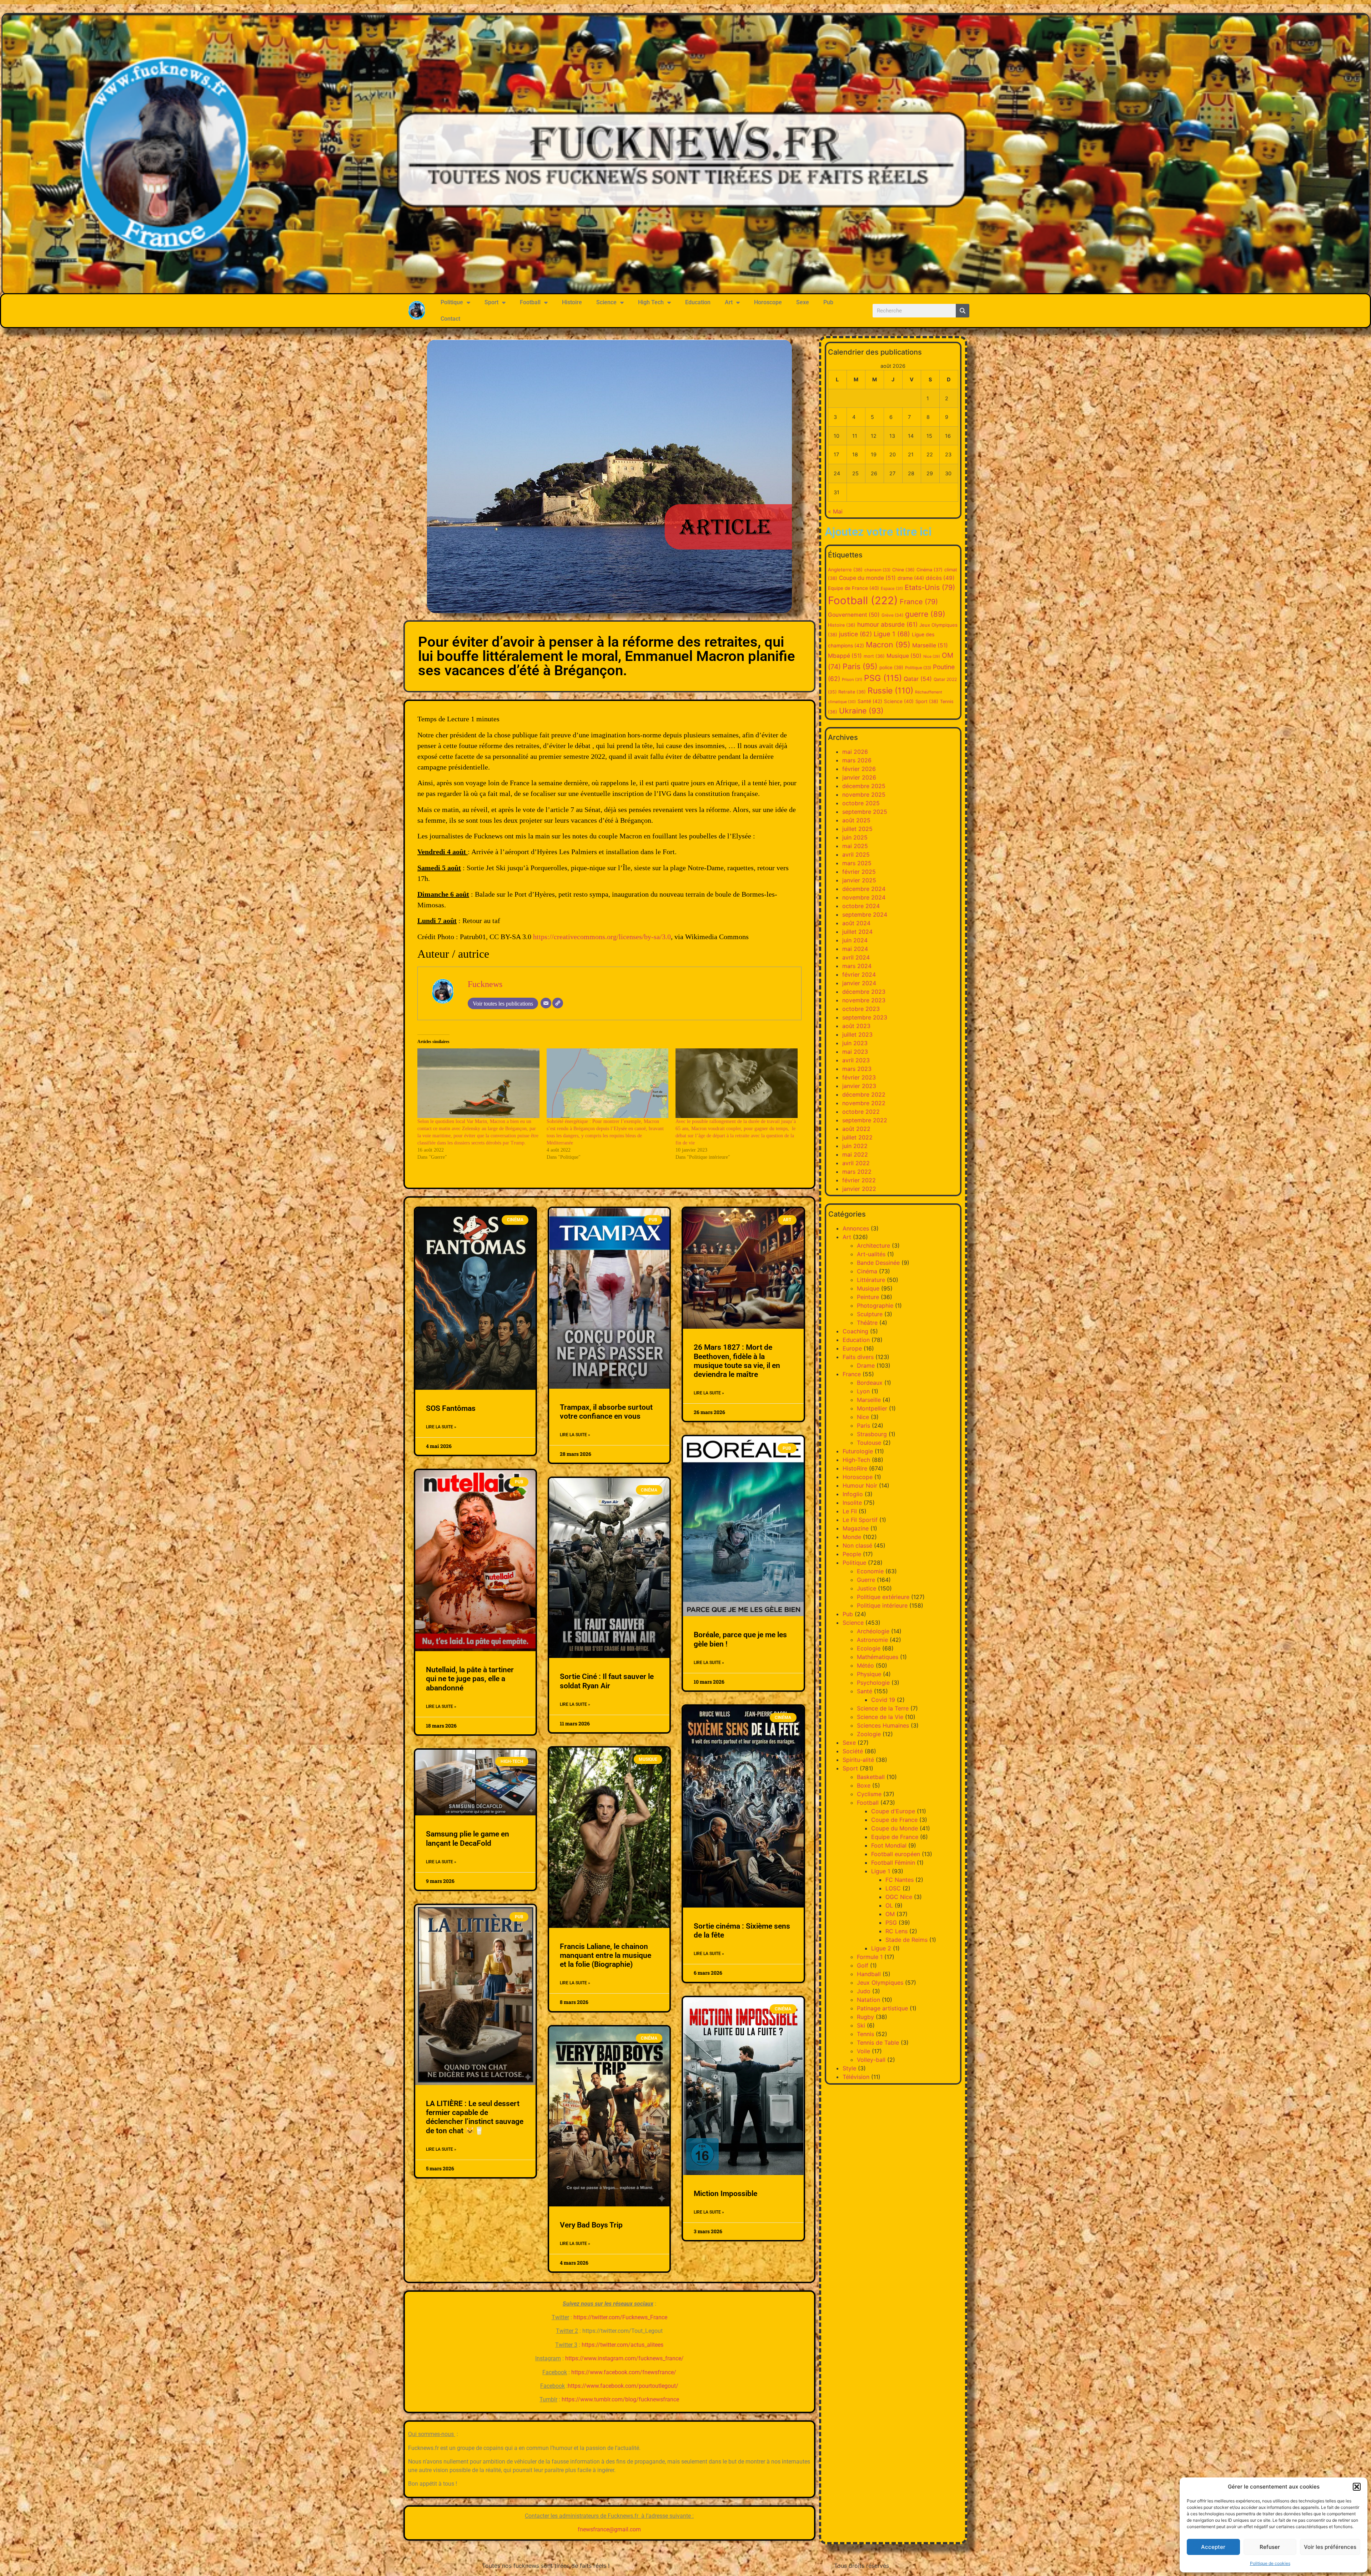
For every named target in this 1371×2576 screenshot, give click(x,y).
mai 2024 (855, 949)
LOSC (893, 1888)
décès (940, 578)
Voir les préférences (1330, 2547)
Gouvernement (854, 615)
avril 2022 (856, 1163)
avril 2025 (856, 855)
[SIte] (558, 1003)
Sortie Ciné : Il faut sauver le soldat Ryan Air (607, 1681)
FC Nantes (900, 1880)
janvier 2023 (859, 1086)
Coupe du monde (867, 578)
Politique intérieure (882, 1605)
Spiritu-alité (858, 1760)
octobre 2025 (861, 803)
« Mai (835, 511)
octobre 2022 (861, 1112)
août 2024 (856, 923)
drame (911, 578)
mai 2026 (855, 752)
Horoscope (768, 302)
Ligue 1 (892, 634)
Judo (864, 1991)
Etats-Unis (930, 587)
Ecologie (869, 1648)
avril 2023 (856, 1060)
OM (890, 1914)
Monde (852, 1537)
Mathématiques (878, 1657)
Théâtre (867, 1323)
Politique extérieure (883, 1597)
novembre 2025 (864, 795)
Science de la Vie (880, 1717)
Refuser (1270, 2547)
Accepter (1213, 2547)
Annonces (856, 1228)
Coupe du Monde (895, 1828)
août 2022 (856, 1129)
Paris (860, 666)
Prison (852, 680)
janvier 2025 (859, 880)
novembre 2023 (864, 1000)
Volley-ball (871, 2060)
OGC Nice (899, 1897)
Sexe (803, 302)
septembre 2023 (865, 1017)
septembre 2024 (865, 914)
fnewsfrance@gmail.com (609, 2529)
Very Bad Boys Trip (591, 2225)
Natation (868, 2000)
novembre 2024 (864, 897)
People (852, 1554)
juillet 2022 (857, 1137)
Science (606, 302)
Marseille (930, 645)
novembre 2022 (864, 1103)
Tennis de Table (878, 2043)
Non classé (857, 1545)
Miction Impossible (725, 2194)
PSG (883, 678)
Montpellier (872, 1408)
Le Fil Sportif (860, 1520)
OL (889, 1905)
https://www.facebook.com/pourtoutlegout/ (623, 2386)
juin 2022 (855, 1146)
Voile (863, 2051)
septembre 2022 (865, 1120)
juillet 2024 (857, 932)
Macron (888, 645)
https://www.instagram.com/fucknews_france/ (624, 2358)
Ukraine (861, 711)
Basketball (871, 1777)
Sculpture (870, 1314)
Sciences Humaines (883, 1725)
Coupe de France (894, 1820)
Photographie (875, 1305)
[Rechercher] (963, 311)
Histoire (572, 302)
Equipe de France (853, 588)
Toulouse (869, 1443)
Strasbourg (872, 1434)
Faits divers (858, 1357)
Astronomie (872, 1640)
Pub (828, 302)
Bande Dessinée (878, 1263)
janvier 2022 (859, 1189)
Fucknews (485, 984)
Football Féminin (893, 1863)
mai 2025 (855, 846)
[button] (1357, 2487)
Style (849, 2068)
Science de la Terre (883, 1708)
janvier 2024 (859, 983)
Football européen (896, 1854)
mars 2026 (857, 760)
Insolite (852, 1503)
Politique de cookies (1270, 2563)
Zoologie (869, 1734)
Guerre (866, 1580)
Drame (866, 1365)
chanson (877, 570)
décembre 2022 (864, 1094)
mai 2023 (855, 1052)
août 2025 (856, 820)
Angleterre (845, 570)
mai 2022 (855, 1154)
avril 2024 (856, 957)
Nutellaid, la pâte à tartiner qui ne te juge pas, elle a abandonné (470, 1679)
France (919, 602)
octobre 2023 (861, 1009)
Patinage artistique (882, 2008)
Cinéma (930, 570)
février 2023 (859, 1077)
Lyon (863, 1391)
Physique (869, 1674)
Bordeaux (870, 1383)
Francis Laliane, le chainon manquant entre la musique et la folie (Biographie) (606, 1955)
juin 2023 (855, 1043)
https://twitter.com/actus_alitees (622, 2345)
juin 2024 (855, 940)
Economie (870, 1571)
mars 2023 (857, 1069)
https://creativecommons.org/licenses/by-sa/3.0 (602, 937)
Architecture (873, 1246)
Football (530, 302)
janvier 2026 (859, 777)
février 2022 (859, 1180)
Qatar (918, 679)
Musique (904, 656)
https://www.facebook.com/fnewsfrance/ (624, 2372)
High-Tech (856, 1460)
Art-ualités (871, 1254)
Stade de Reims (907, 1940)
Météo (865, 1665)
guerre (925, 614)
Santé (870, 701)
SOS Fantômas (451, 1408)
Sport (491, 302)
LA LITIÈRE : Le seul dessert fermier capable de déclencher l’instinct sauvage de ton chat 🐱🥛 (475, 2117)
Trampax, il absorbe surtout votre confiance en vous (606, 1412)
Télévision (856, 2077)
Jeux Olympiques (880, 1983)
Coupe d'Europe (893, 1811)
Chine (903, 570)
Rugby (865, 2017)
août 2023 (856, 1026)
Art (729, 302)
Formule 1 (870, 1957)
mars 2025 (857, 863)
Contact (450, 319)
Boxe (864, 1785)
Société (853, 1751)
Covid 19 (883, 1700)
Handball (869, 1974)
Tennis (865, 2034)
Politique (452, 302)
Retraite (852, 692)
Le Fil (850, 1511)
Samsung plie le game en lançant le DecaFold (468, 1838)
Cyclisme (869, 1794)
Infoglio (853, 1494)
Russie (890, 691)
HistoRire (855, 1468)
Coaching (855, 1331)
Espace (892, 588)
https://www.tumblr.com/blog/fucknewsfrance (620, 2399)
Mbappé (845, 656)
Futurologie (858, 1451)
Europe (852, 1348)
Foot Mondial (889, 1845)
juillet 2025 (857, 829)
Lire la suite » (441, 1427)
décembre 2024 (864, 889)
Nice (932, 656)
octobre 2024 (861, 906)
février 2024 (859, 974)
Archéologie (873, 1631)
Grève (892, 615)
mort (874, 656)
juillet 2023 (857, 1034)
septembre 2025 (865, 812)
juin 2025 (855, 837)
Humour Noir (860, 1485)
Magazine (856, 1528)
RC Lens (897, 1931)
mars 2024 (857, 966)
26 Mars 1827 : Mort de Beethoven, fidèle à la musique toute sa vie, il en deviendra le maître (737, 1361)
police (891, 667)
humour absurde (887, 624)
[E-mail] (546, 1003)
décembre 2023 (864, 992)
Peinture (868, 1297)
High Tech (651, 302)
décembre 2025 (864, 786)
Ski (861, 2025)
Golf (863, 1965)
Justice (867, 1588)
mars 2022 (857, 1172)
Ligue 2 (881, 1948)
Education (698, 302)
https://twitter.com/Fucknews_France (620, 2317)
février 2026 (859, 769)
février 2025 (859, 872)
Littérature (871, 1280)
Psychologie (873, 1683)
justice (855, 634)
